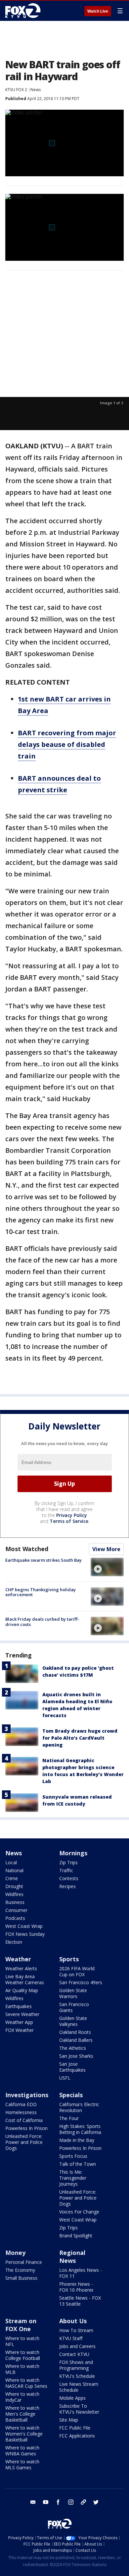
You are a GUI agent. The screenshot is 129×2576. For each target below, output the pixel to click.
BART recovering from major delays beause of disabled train (67, 744)
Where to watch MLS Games (22, 2464)
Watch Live (98, 11)
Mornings (73, 1853)
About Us (73, 2321)
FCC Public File (75, 2428)
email (33, 2502)
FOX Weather (20, 2030)
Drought (14, 1886)
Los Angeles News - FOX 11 (81, 2273)
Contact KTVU (74, 2354)
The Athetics (73, 2048)
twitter (96, 2502)
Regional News (72, 2257)
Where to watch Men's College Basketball (22, 2414)
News (36, 90)
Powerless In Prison (26, 2128)
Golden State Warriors (73, 1993)
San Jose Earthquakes (72, 2067)
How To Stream (76, 2330)
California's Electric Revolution (79, 2107)
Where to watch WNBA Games (22, 2451)
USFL (65, 2078)
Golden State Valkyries (73, 2021)
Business (15, 1902)
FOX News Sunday (25, 1934)
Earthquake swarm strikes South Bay (43, 1560)
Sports (69, 1959)
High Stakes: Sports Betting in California (80, 2129)
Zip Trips (68, 1862)
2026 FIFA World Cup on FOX (77, 1971)
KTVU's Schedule (77, 2376)
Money (15, 2253)
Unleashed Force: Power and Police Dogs (24, 2142)
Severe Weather (22, 2014)
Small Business (21, 2278)
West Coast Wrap (24, 1926)
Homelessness (21, 2112)
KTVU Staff (71, 2338)
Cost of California (24, 2120)
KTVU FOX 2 (16, 90)
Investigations (27, 2095)
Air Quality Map (22, 1990)
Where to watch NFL (22, 2341)
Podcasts (15, 1918)
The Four (69, 2118)
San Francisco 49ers (81, 1982)
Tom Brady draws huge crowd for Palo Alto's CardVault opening (80, 1738)
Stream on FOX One (21, 2325)
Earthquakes (19, 2006)
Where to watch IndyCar (22, 2397)
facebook (58, 2502)
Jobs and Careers (77, 2346)
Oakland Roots (75, 2032)
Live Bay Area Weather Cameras (25, 1979)
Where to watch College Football (23, 2355)
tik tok (83, 2502)
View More (106, 1549)
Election (14, 1942)
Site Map (69, 2420)
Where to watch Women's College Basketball (24, 2434)
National (14, 1870)
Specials (71, 2095)
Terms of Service (69, 1521)
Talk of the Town (78, 2164)
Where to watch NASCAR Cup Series (26, 2383)
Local (11, 1862)
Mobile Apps (72, 2398)
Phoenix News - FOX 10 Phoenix (76, 2287)
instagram (71, 2502)
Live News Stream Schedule (79, 2387)
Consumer (16, 1910)
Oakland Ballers (76, 2040)
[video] (107, 1567)
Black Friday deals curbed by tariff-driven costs (42, 1622)
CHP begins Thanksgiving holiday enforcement (41, 1592)
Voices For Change (79, 2212)
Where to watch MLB (22, 2369)
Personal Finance (24, 2262)
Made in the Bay (77, 2140)
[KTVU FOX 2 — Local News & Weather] (24, 11)
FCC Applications (77, 2436)
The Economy (20, 2270)
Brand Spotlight (76, 2236)
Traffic (66, 1870)
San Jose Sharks (76, 2056)
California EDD (21, 2104)
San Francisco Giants (74, 2007)
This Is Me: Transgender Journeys (73, 2178)
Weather (18, 1959)
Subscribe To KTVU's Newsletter (79, 2409)
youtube (46, 2502)
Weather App (19, 2022)
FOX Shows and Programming (76, 2365)
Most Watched (27, 1549)
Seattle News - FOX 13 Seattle (80, 2301)
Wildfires (14, 1894)
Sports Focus (73, 2156)
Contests (69, 1878)
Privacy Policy (72, 1515)
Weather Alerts (21, 1968)
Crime (12, 1878)
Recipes (67, 1886)
